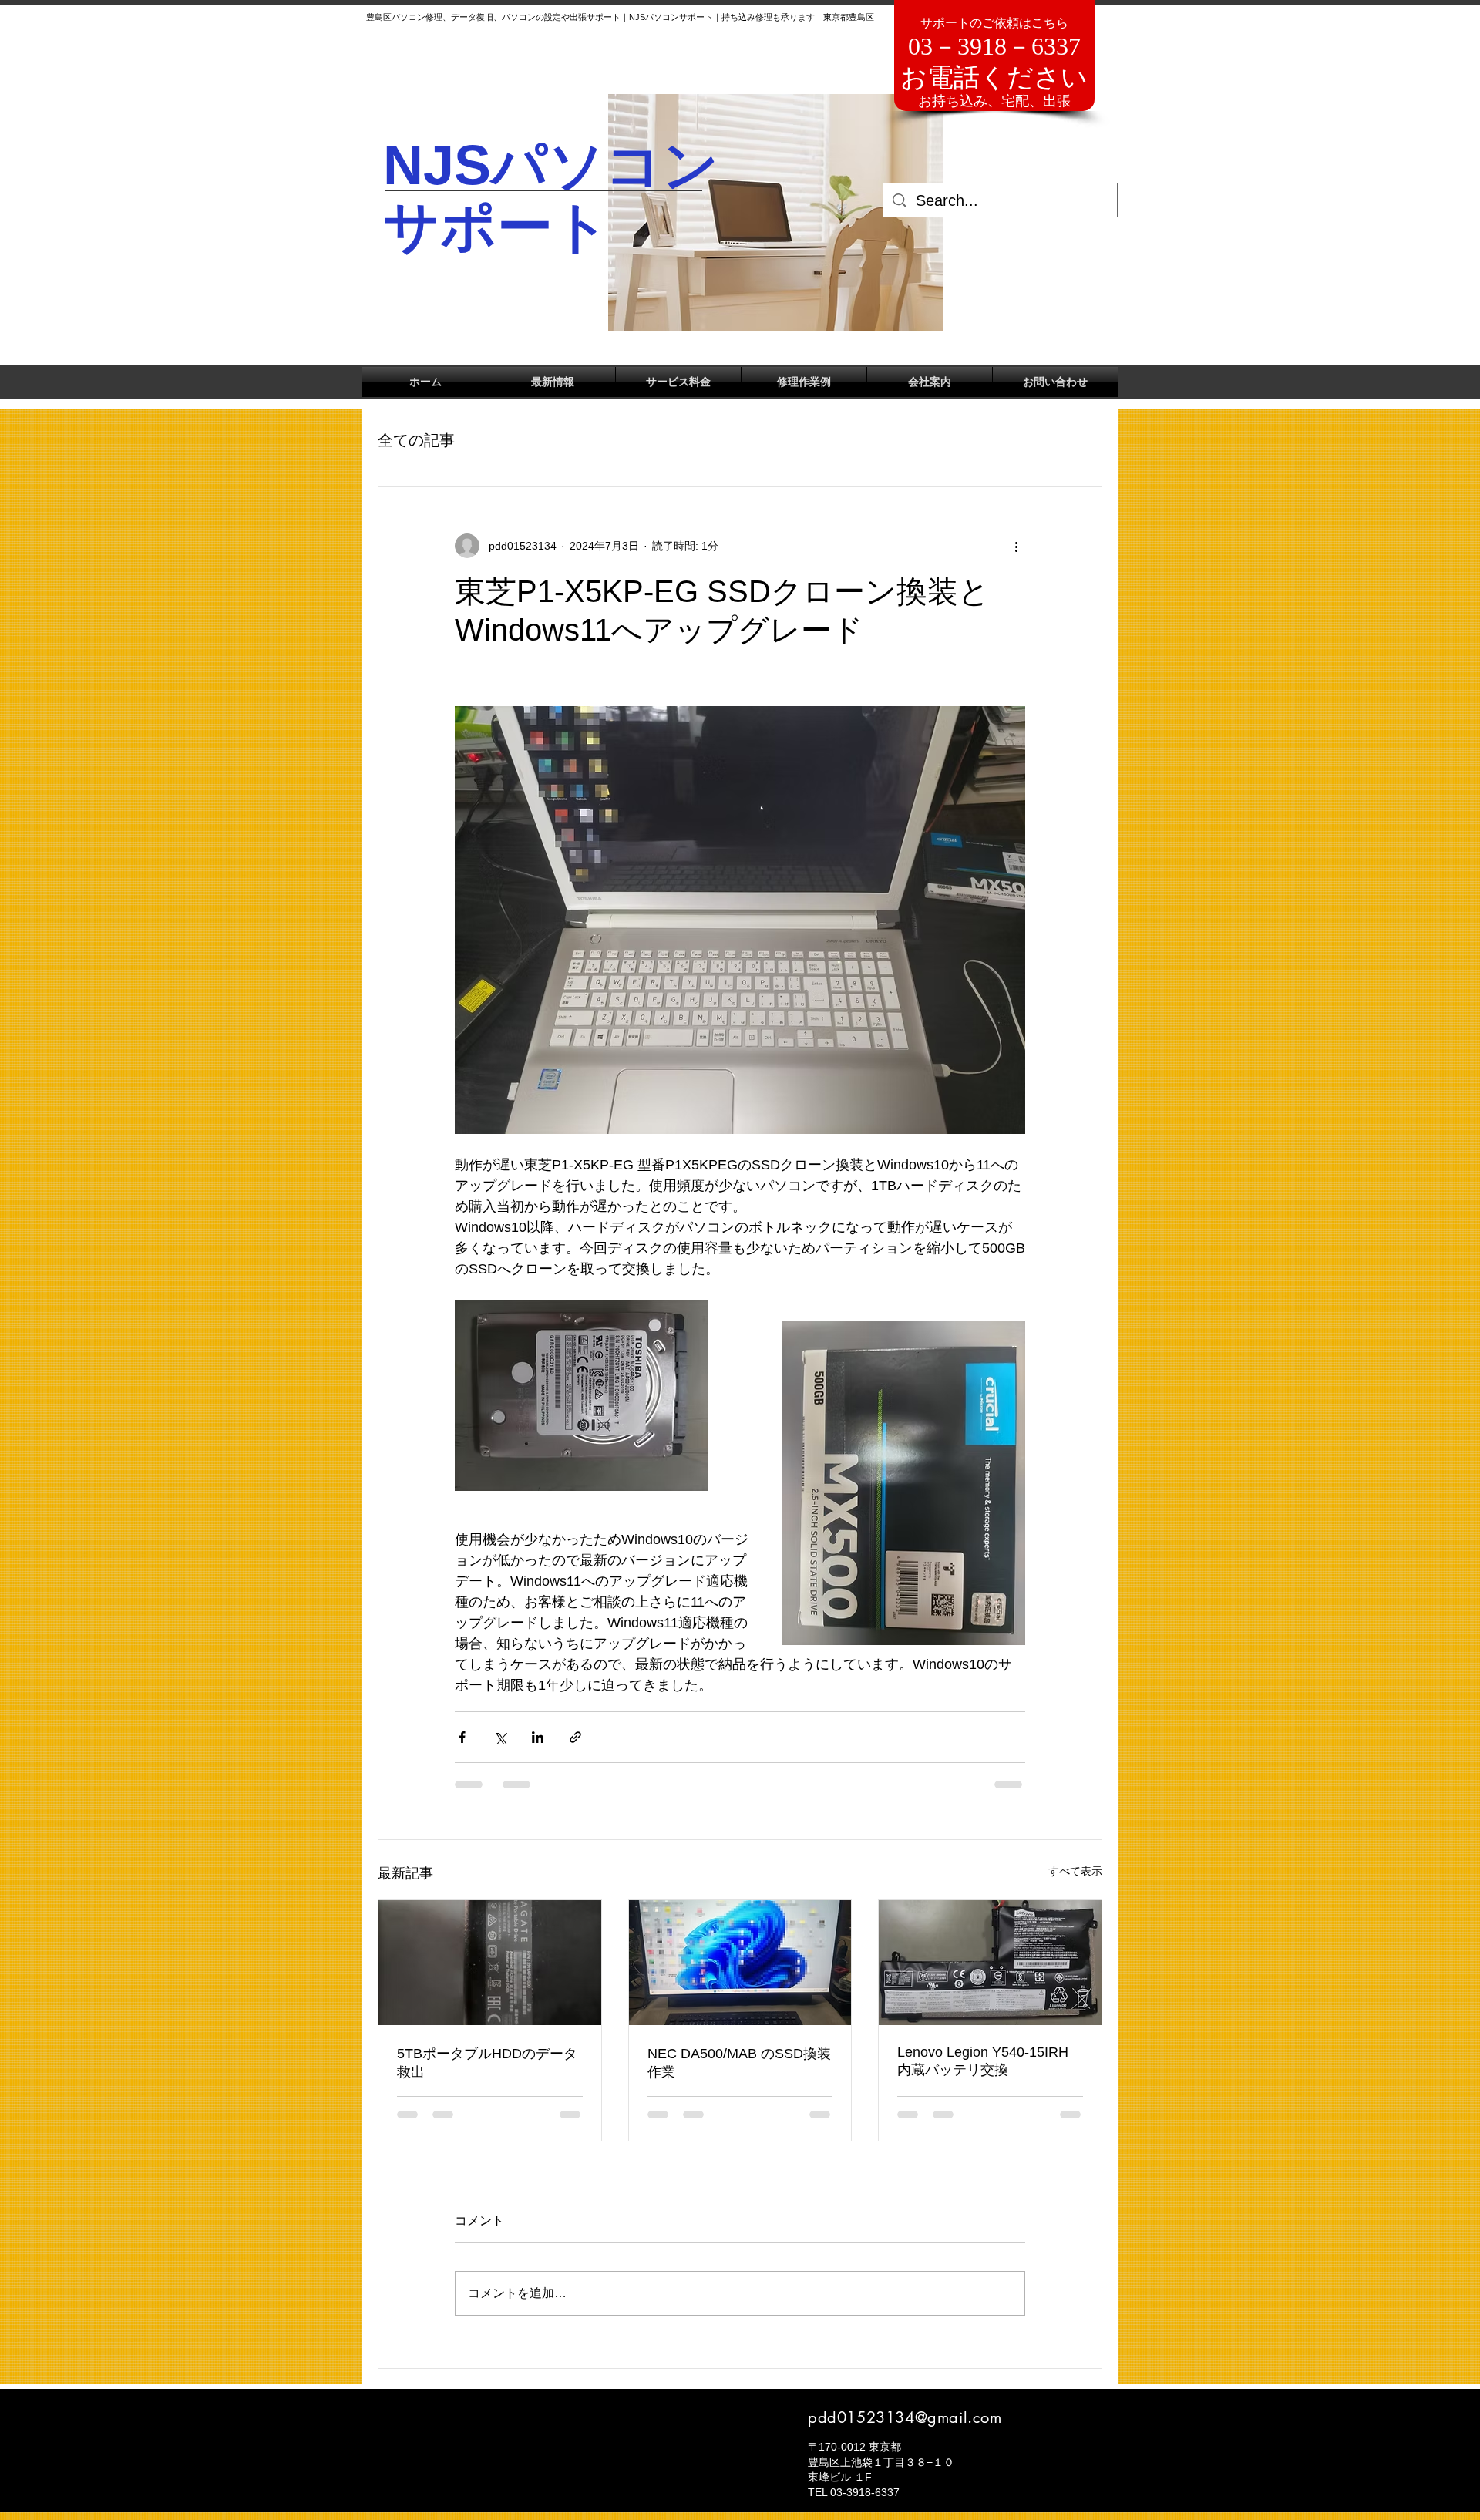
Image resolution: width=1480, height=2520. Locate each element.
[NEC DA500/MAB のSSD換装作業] (740, 1963)
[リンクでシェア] (575, 1737)
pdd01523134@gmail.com (905, 2417)
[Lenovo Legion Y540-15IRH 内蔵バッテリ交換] (990, 1963)
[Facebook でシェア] (462, 1737)
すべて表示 (1075, 1871)
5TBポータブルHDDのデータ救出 (487, 2063)
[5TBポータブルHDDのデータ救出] (490, 1963)
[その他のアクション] (1016, 546)
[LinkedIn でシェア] (538, 1737)
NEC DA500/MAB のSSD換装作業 (739, 2063)
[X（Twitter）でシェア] (500, 1737)
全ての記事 (416, 440)
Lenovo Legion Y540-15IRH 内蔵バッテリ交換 (983, 2061)
